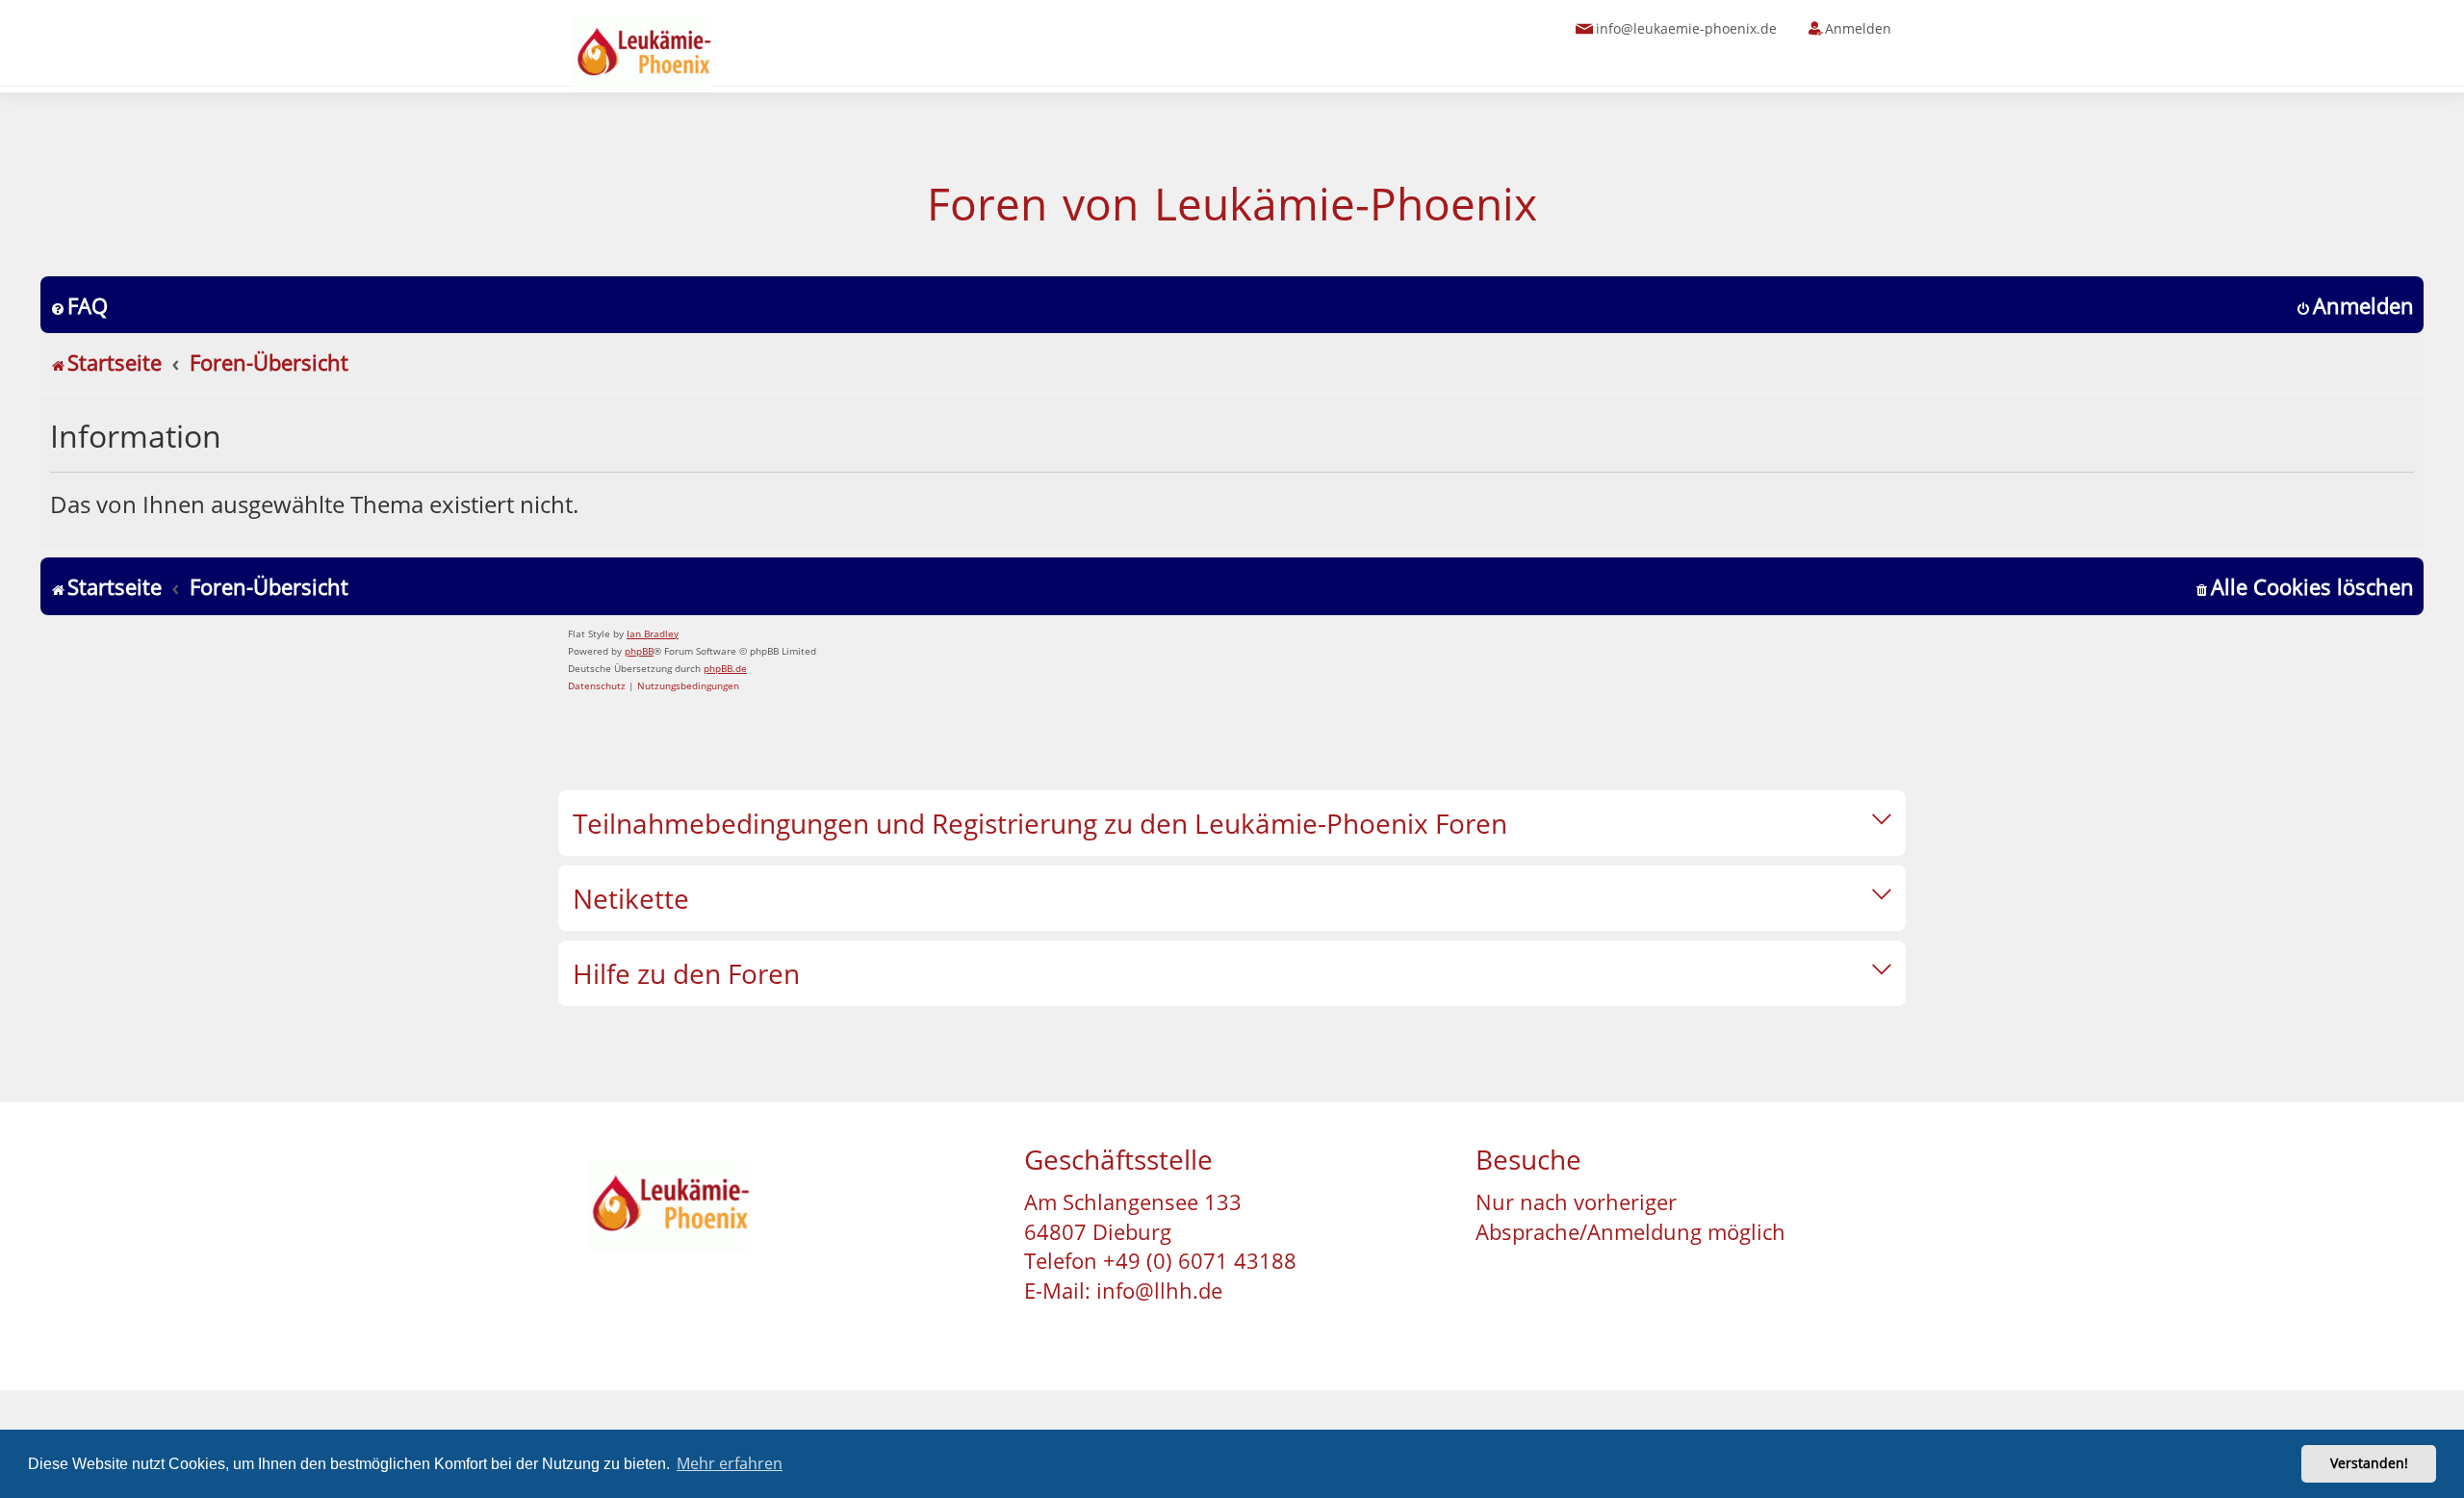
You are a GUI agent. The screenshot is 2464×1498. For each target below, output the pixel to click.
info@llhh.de (1159, 1290)
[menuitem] (79, 305)
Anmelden (1858, 28)
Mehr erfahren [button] (730, 1463)
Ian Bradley (653, 633)
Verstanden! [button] (2369, 1463)
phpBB (639, 651)
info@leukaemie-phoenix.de (1686, 28)
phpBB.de (725, 668)
